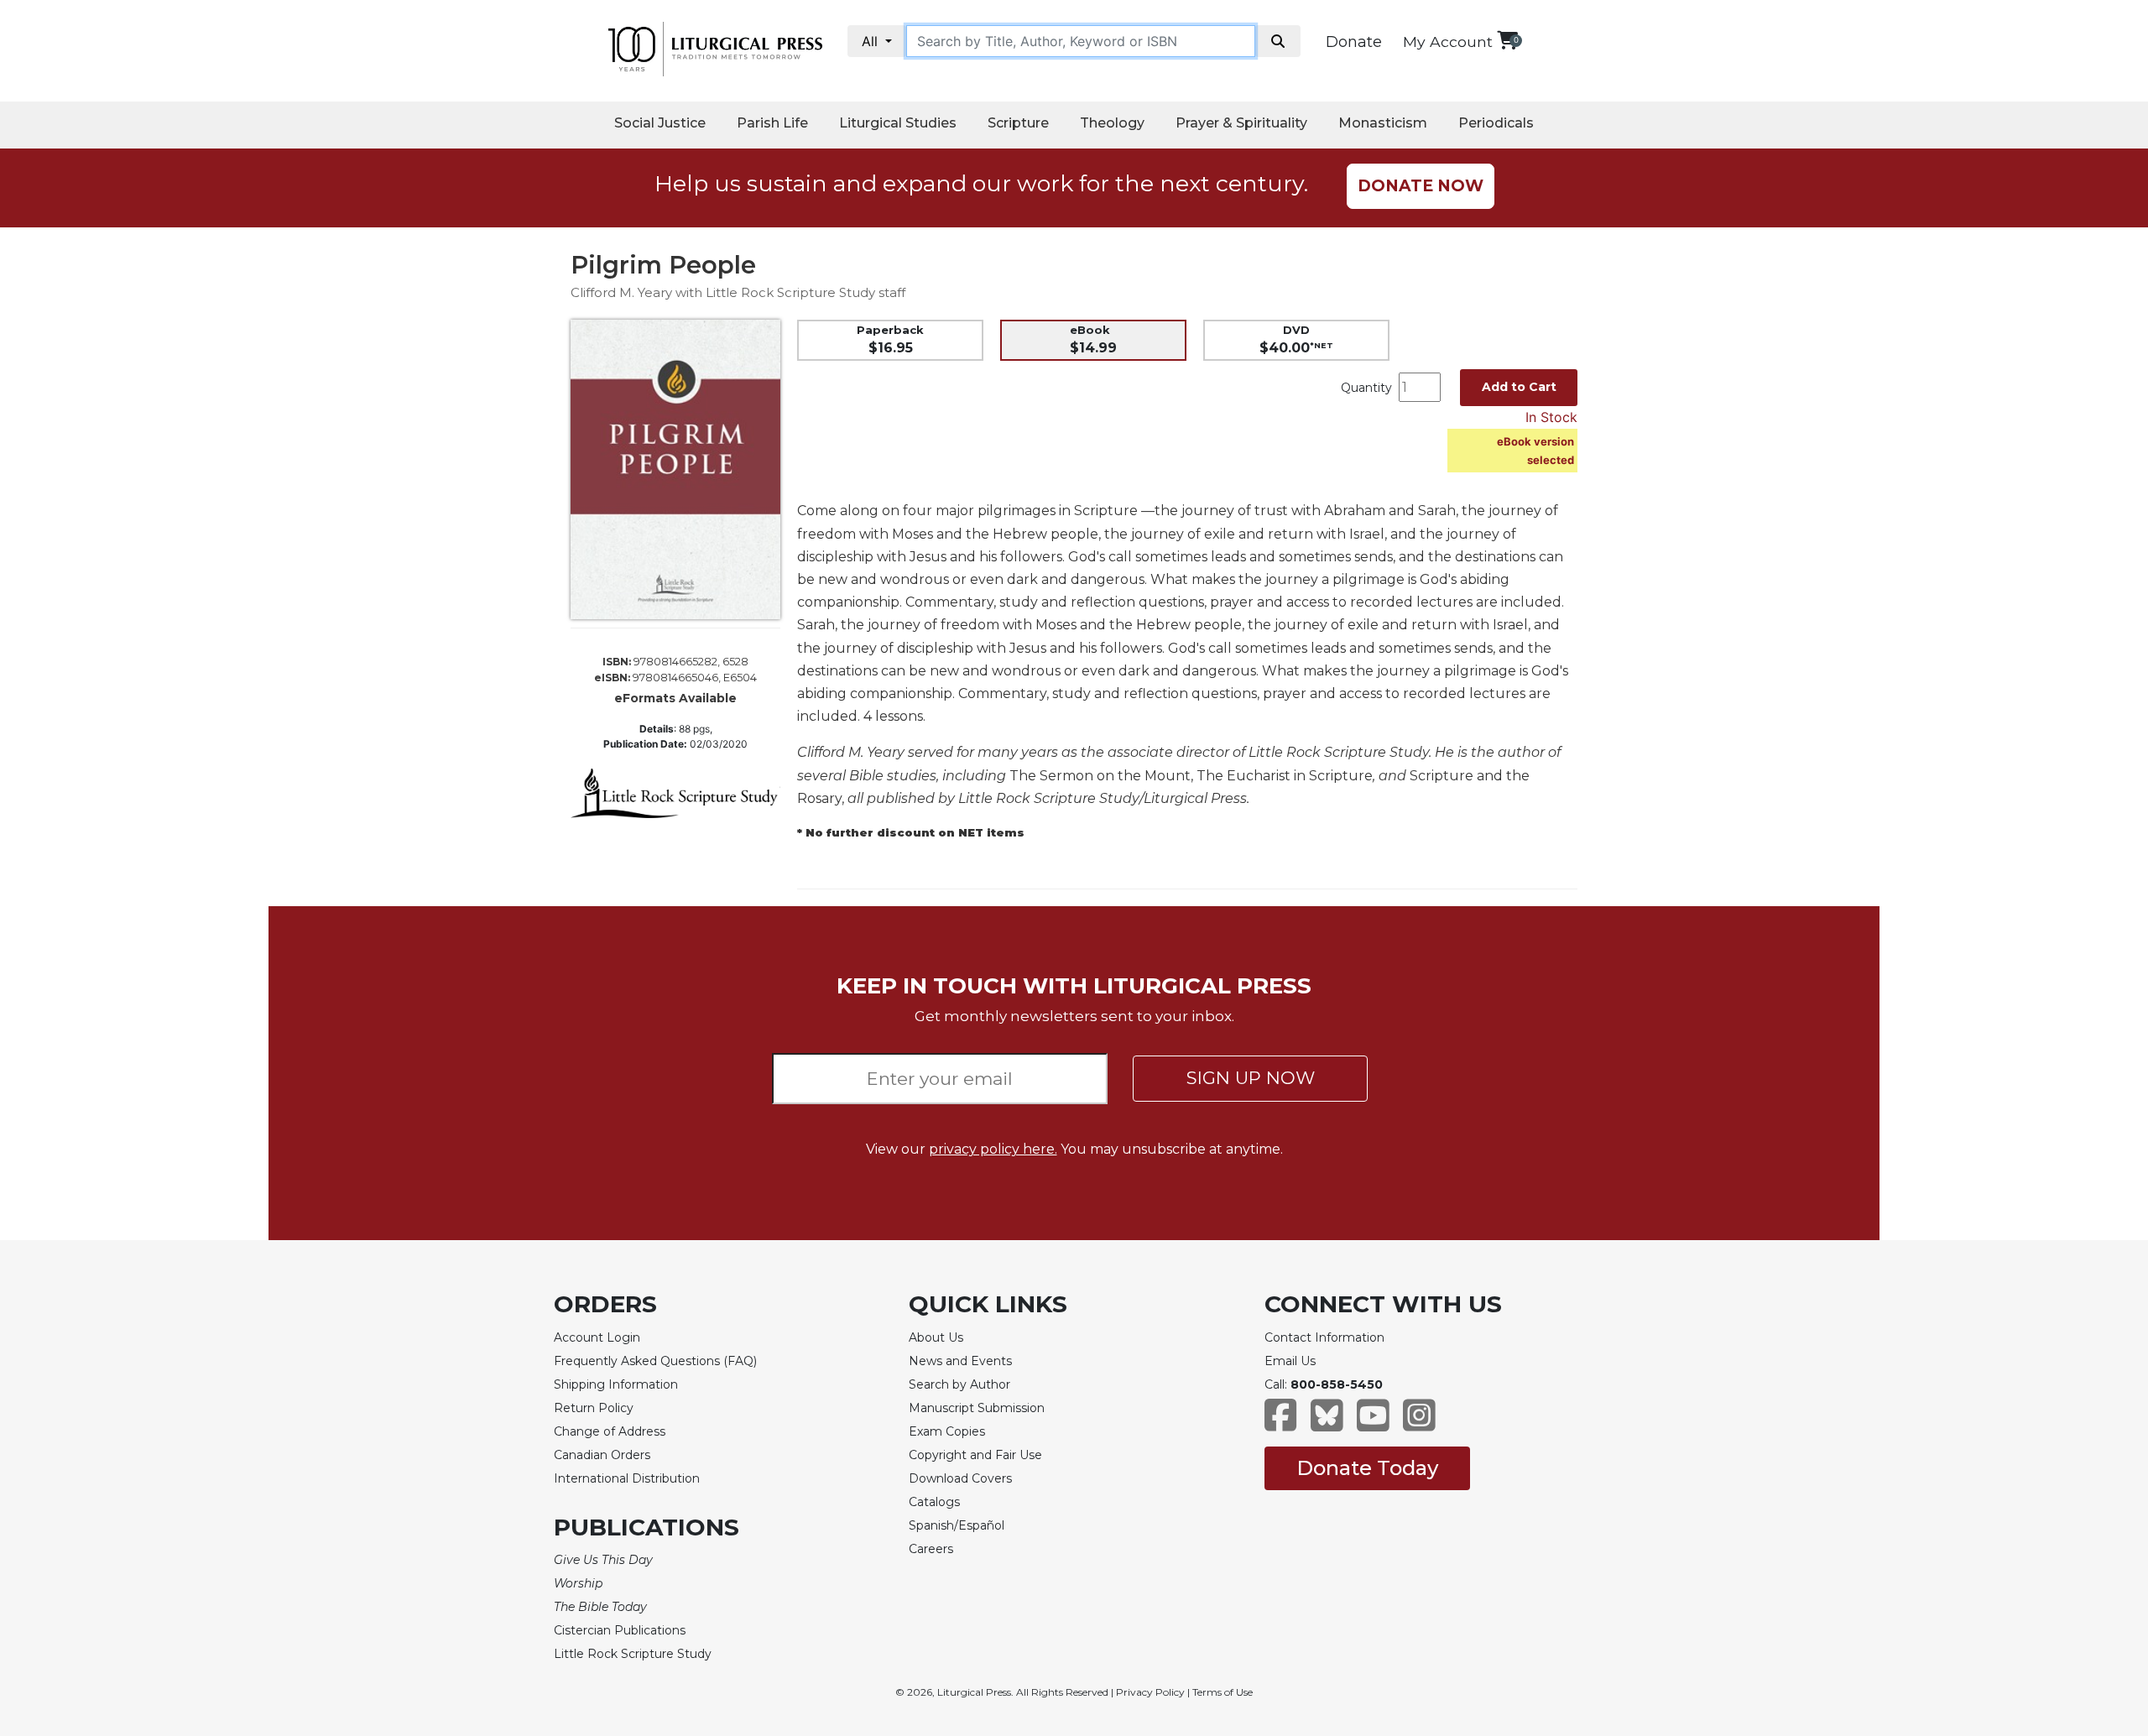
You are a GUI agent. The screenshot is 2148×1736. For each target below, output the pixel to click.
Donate (1354, 42)
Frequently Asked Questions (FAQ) (655, 1361)
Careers (931, 1549)
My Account (1448, 42)
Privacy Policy (1150, 1692)
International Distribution (627, 1478)
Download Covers (960, 1478)
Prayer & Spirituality (1241, 123)
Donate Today (1367, 1468)
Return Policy (594, 1408)
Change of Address (610, 1431)
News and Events (960, 1361)
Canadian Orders (602, 1455)
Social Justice (660, 123)
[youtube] (1373, 1423)
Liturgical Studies (898, 123)
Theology (1112, 123)
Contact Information (1324, 1337)
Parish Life (772, 123)
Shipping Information (616, 1384)
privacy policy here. (993, 1149)
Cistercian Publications (620, 1630)
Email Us (1290, 1361)
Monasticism (1383, 123)
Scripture (1018, 123)
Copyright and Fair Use (975, 1455)
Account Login (597, 1337)
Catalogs (934, 1502)
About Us (936, 1337)
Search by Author (959, 1384)
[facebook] (1281, 1423)
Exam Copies (947, 1431)
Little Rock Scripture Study (633, 1654)
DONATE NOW (1421, 186)
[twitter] (1327, 1423)
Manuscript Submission (977, 1408)
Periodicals (1496, 123)
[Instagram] (1419, 1423)
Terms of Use (1223, 1692)
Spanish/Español (957, 1525)
